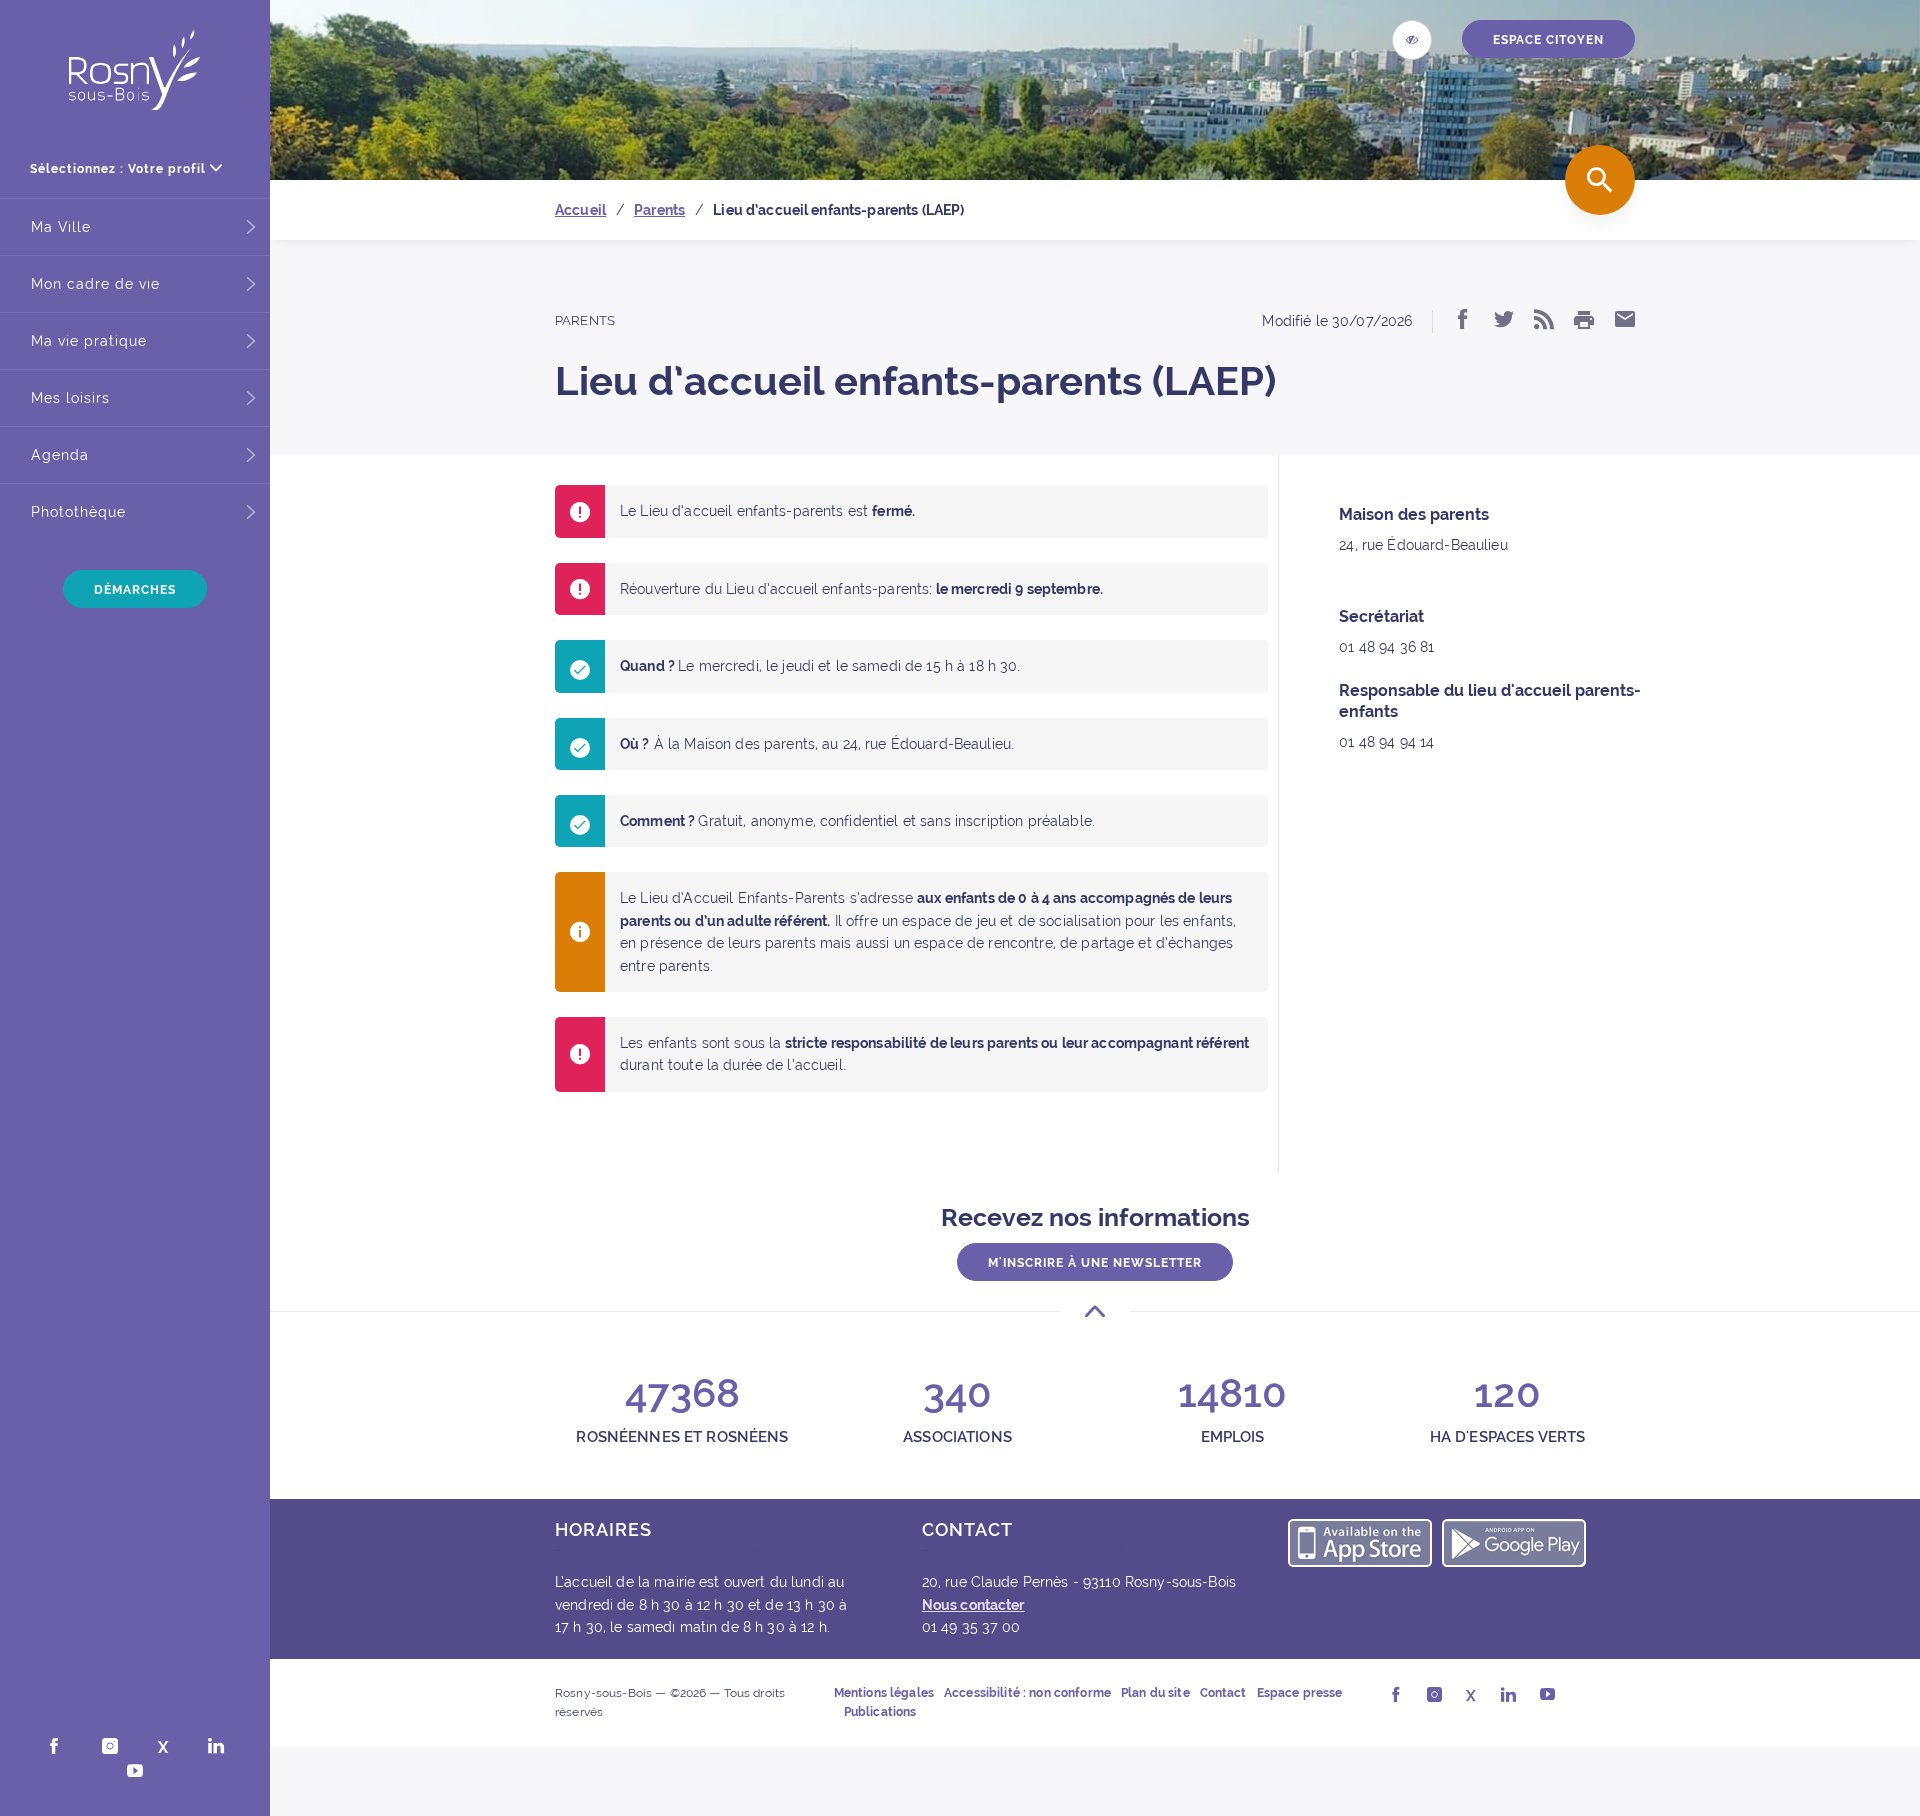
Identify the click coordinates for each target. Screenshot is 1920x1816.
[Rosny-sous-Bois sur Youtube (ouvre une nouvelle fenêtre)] (135, 1773)
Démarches (135, 590)
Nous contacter (973, 1605)
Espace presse (1300, 1693)
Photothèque (78, 512)
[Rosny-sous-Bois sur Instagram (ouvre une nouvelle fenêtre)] (110, 1748)
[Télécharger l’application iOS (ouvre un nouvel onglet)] (1360, 1546)
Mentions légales (884, 1693)
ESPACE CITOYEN (1548, 40)
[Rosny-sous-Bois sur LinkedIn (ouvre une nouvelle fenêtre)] (216, 1748)
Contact (1223, 1693)
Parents (585, 320)
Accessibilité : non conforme (1027, 1693)
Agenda (60, 455)
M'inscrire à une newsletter (1095, 1263)
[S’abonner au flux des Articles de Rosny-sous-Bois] (1544, 321)
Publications (880, 1712)
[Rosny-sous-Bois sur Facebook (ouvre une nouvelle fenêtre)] (54, 1748)
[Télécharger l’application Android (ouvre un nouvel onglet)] (1514, 1546)
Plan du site (1155, 1693)
